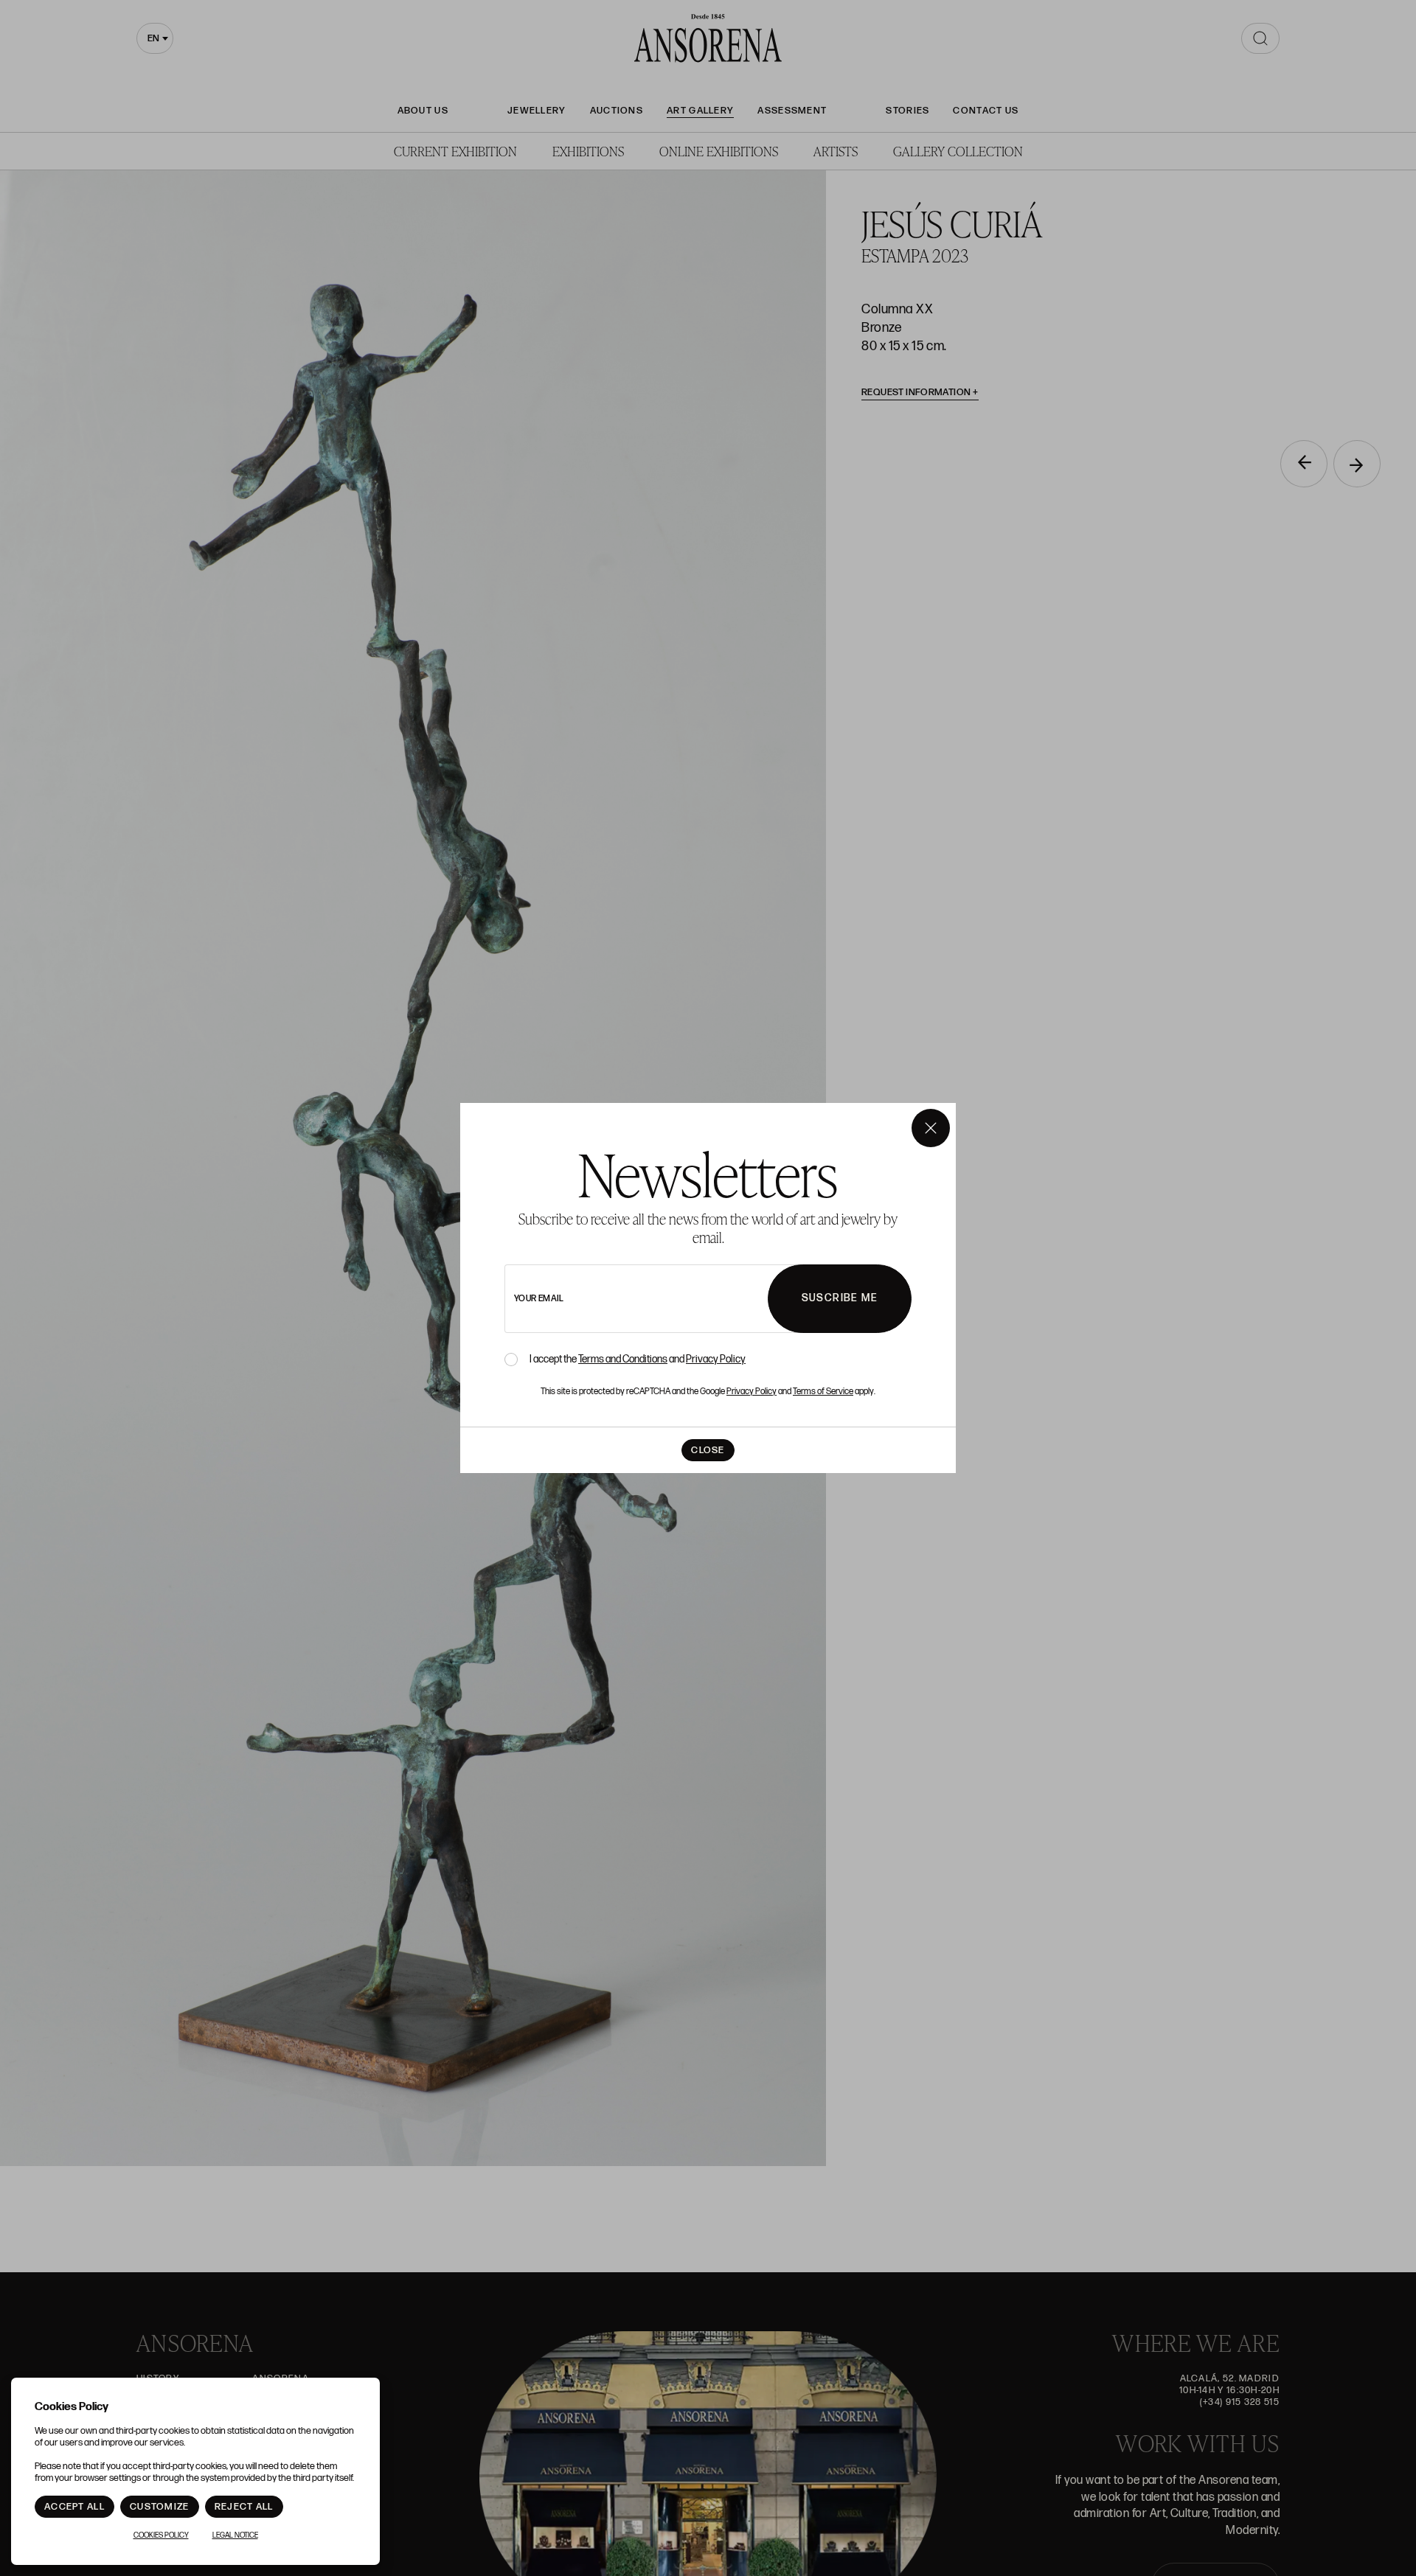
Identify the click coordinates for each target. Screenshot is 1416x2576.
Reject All (244, 2507)
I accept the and (638, 1360)
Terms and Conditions (623, 1359)
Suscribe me (840, 1298)
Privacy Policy (716, 1359)
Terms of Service (823, 1392)
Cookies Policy (161, 2535)
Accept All (74, 2507)
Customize (160, 2507)
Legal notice (235, 2535)
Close (708, 1450)
